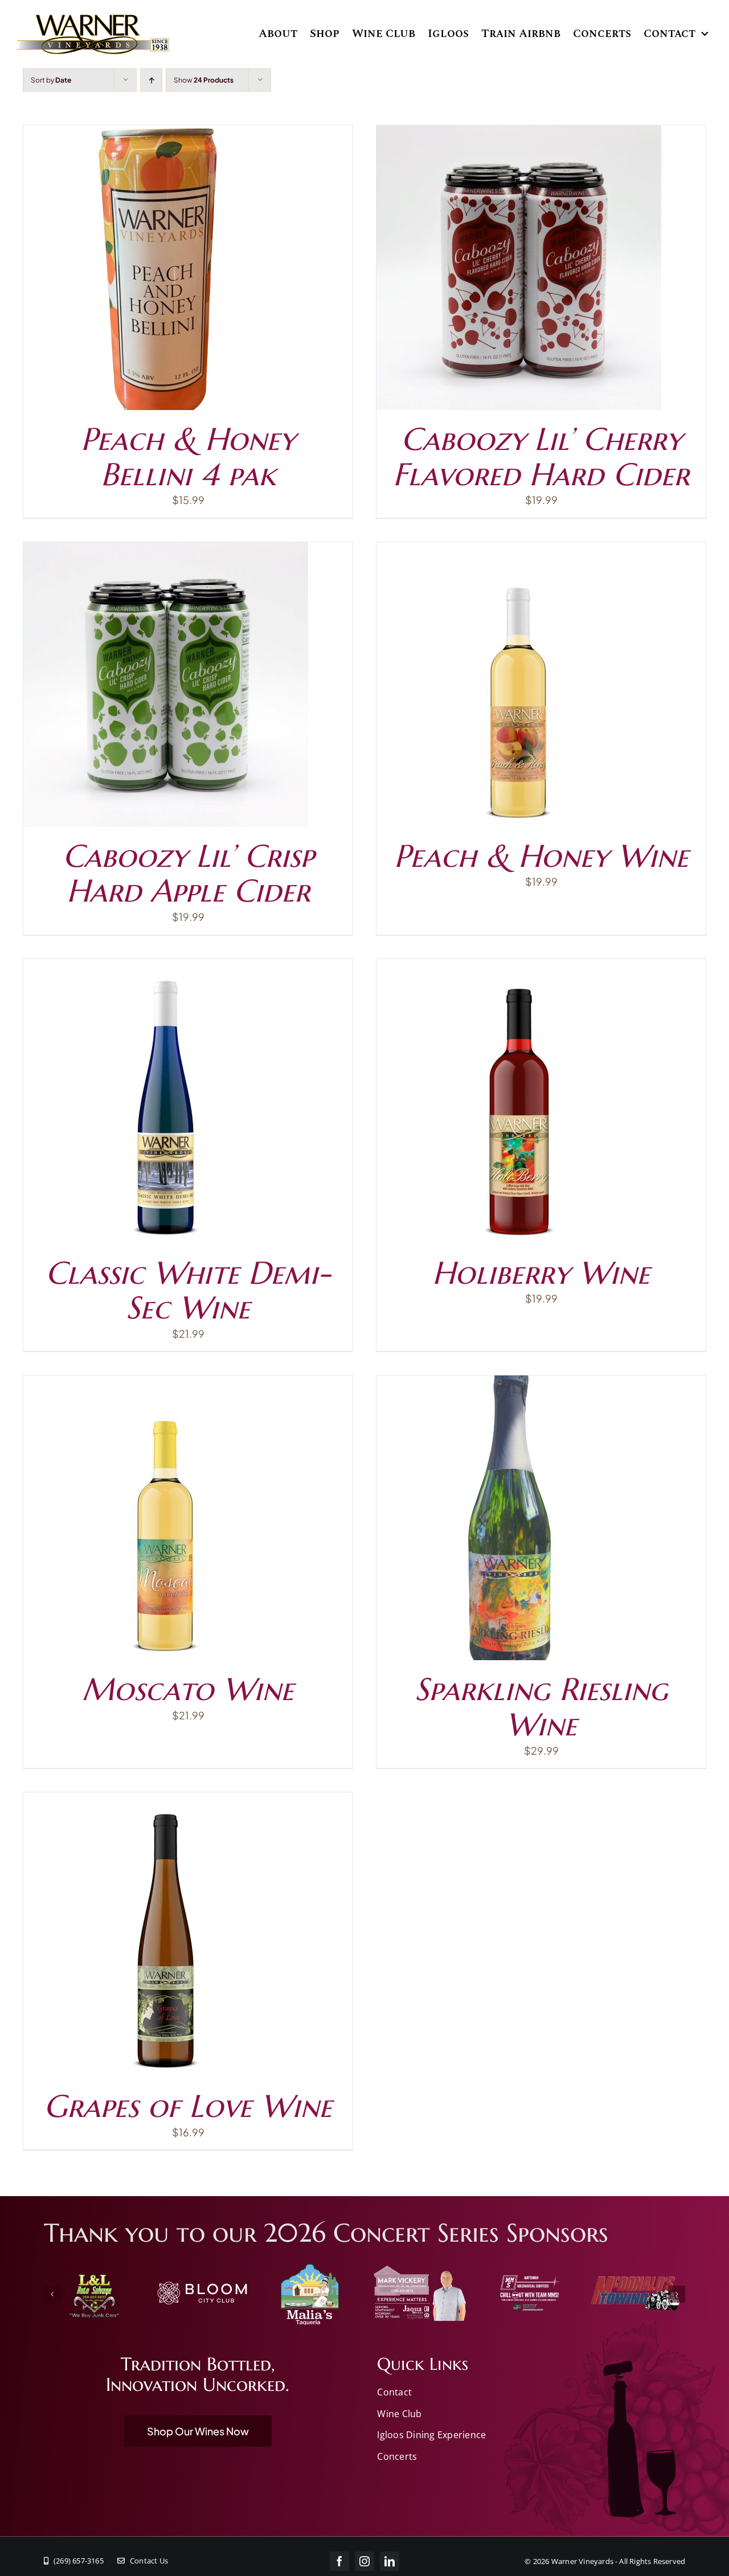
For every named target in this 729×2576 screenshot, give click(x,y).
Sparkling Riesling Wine (541, 1707)
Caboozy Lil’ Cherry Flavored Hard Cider (541, 456)
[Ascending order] (151, 80)
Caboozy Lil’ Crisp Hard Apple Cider (188, 873)
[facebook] (339, 2561)
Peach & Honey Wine (541, 856)
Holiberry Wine (541, 1273)
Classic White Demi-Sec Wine (188, 1290)
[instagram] (364, 2561)
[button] (52, 2294)
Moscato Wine (188, 1689)
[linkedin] (390, 2561)
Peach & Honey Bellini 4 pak (188, 456)
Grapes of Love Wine (188, 2106)
